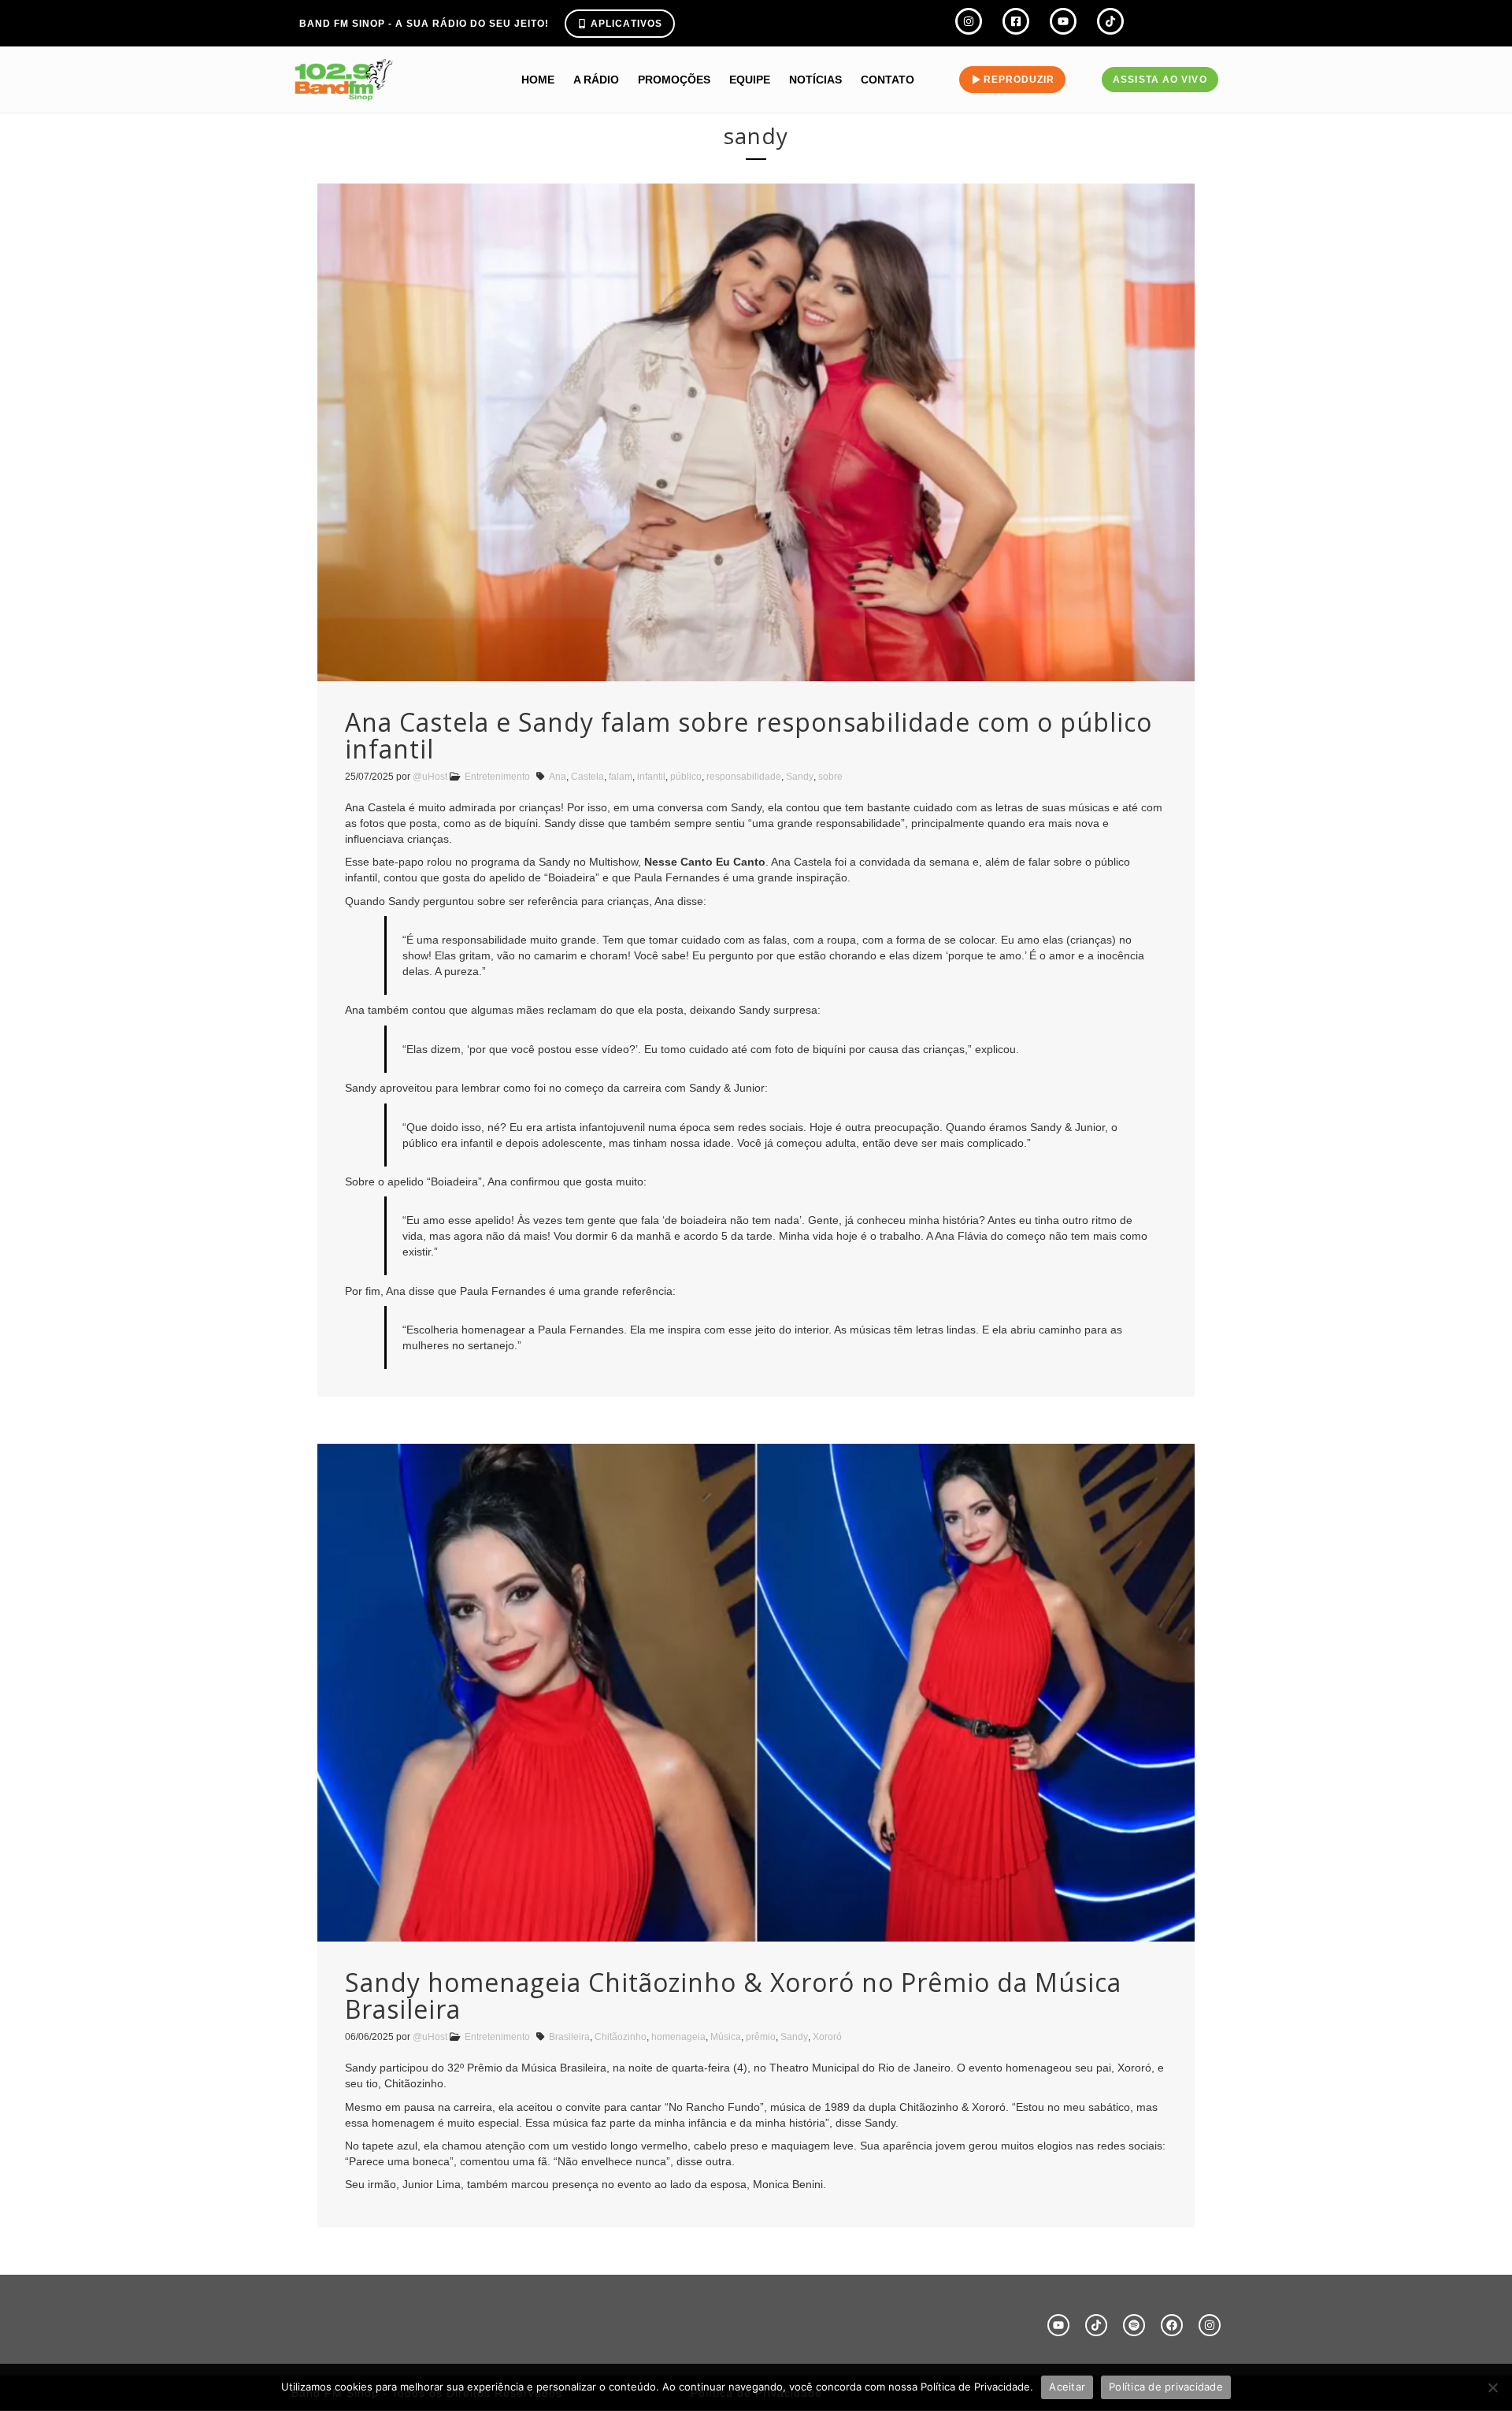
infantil (651, 777)
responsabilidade (744, 777)
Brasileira (569, 2037)
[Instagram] (1210, 2325)
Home (538, 80)
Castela (587, 777)
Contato (888, 80)
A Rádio (596, 80)
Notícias (815, 80)
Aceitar (1067, 2387)
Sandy (800, 777)
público (686, 777)
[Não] (1492, 2387)
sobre (830, 777)
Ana (558, 777)
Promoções (674, 80)
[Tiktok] (1096, 2325)
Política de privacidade (1166, 2387)
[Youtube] (1058, 2325)
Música (726, 2037)
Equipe (750, 80)
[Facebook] (1172, 2325)
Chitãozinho (621, 2037)
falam (621, 777)
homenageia (678, 2037)
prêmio (761, 2037)
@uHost (430, 777)
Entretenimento (497, 777)
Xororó (827, 2037)
